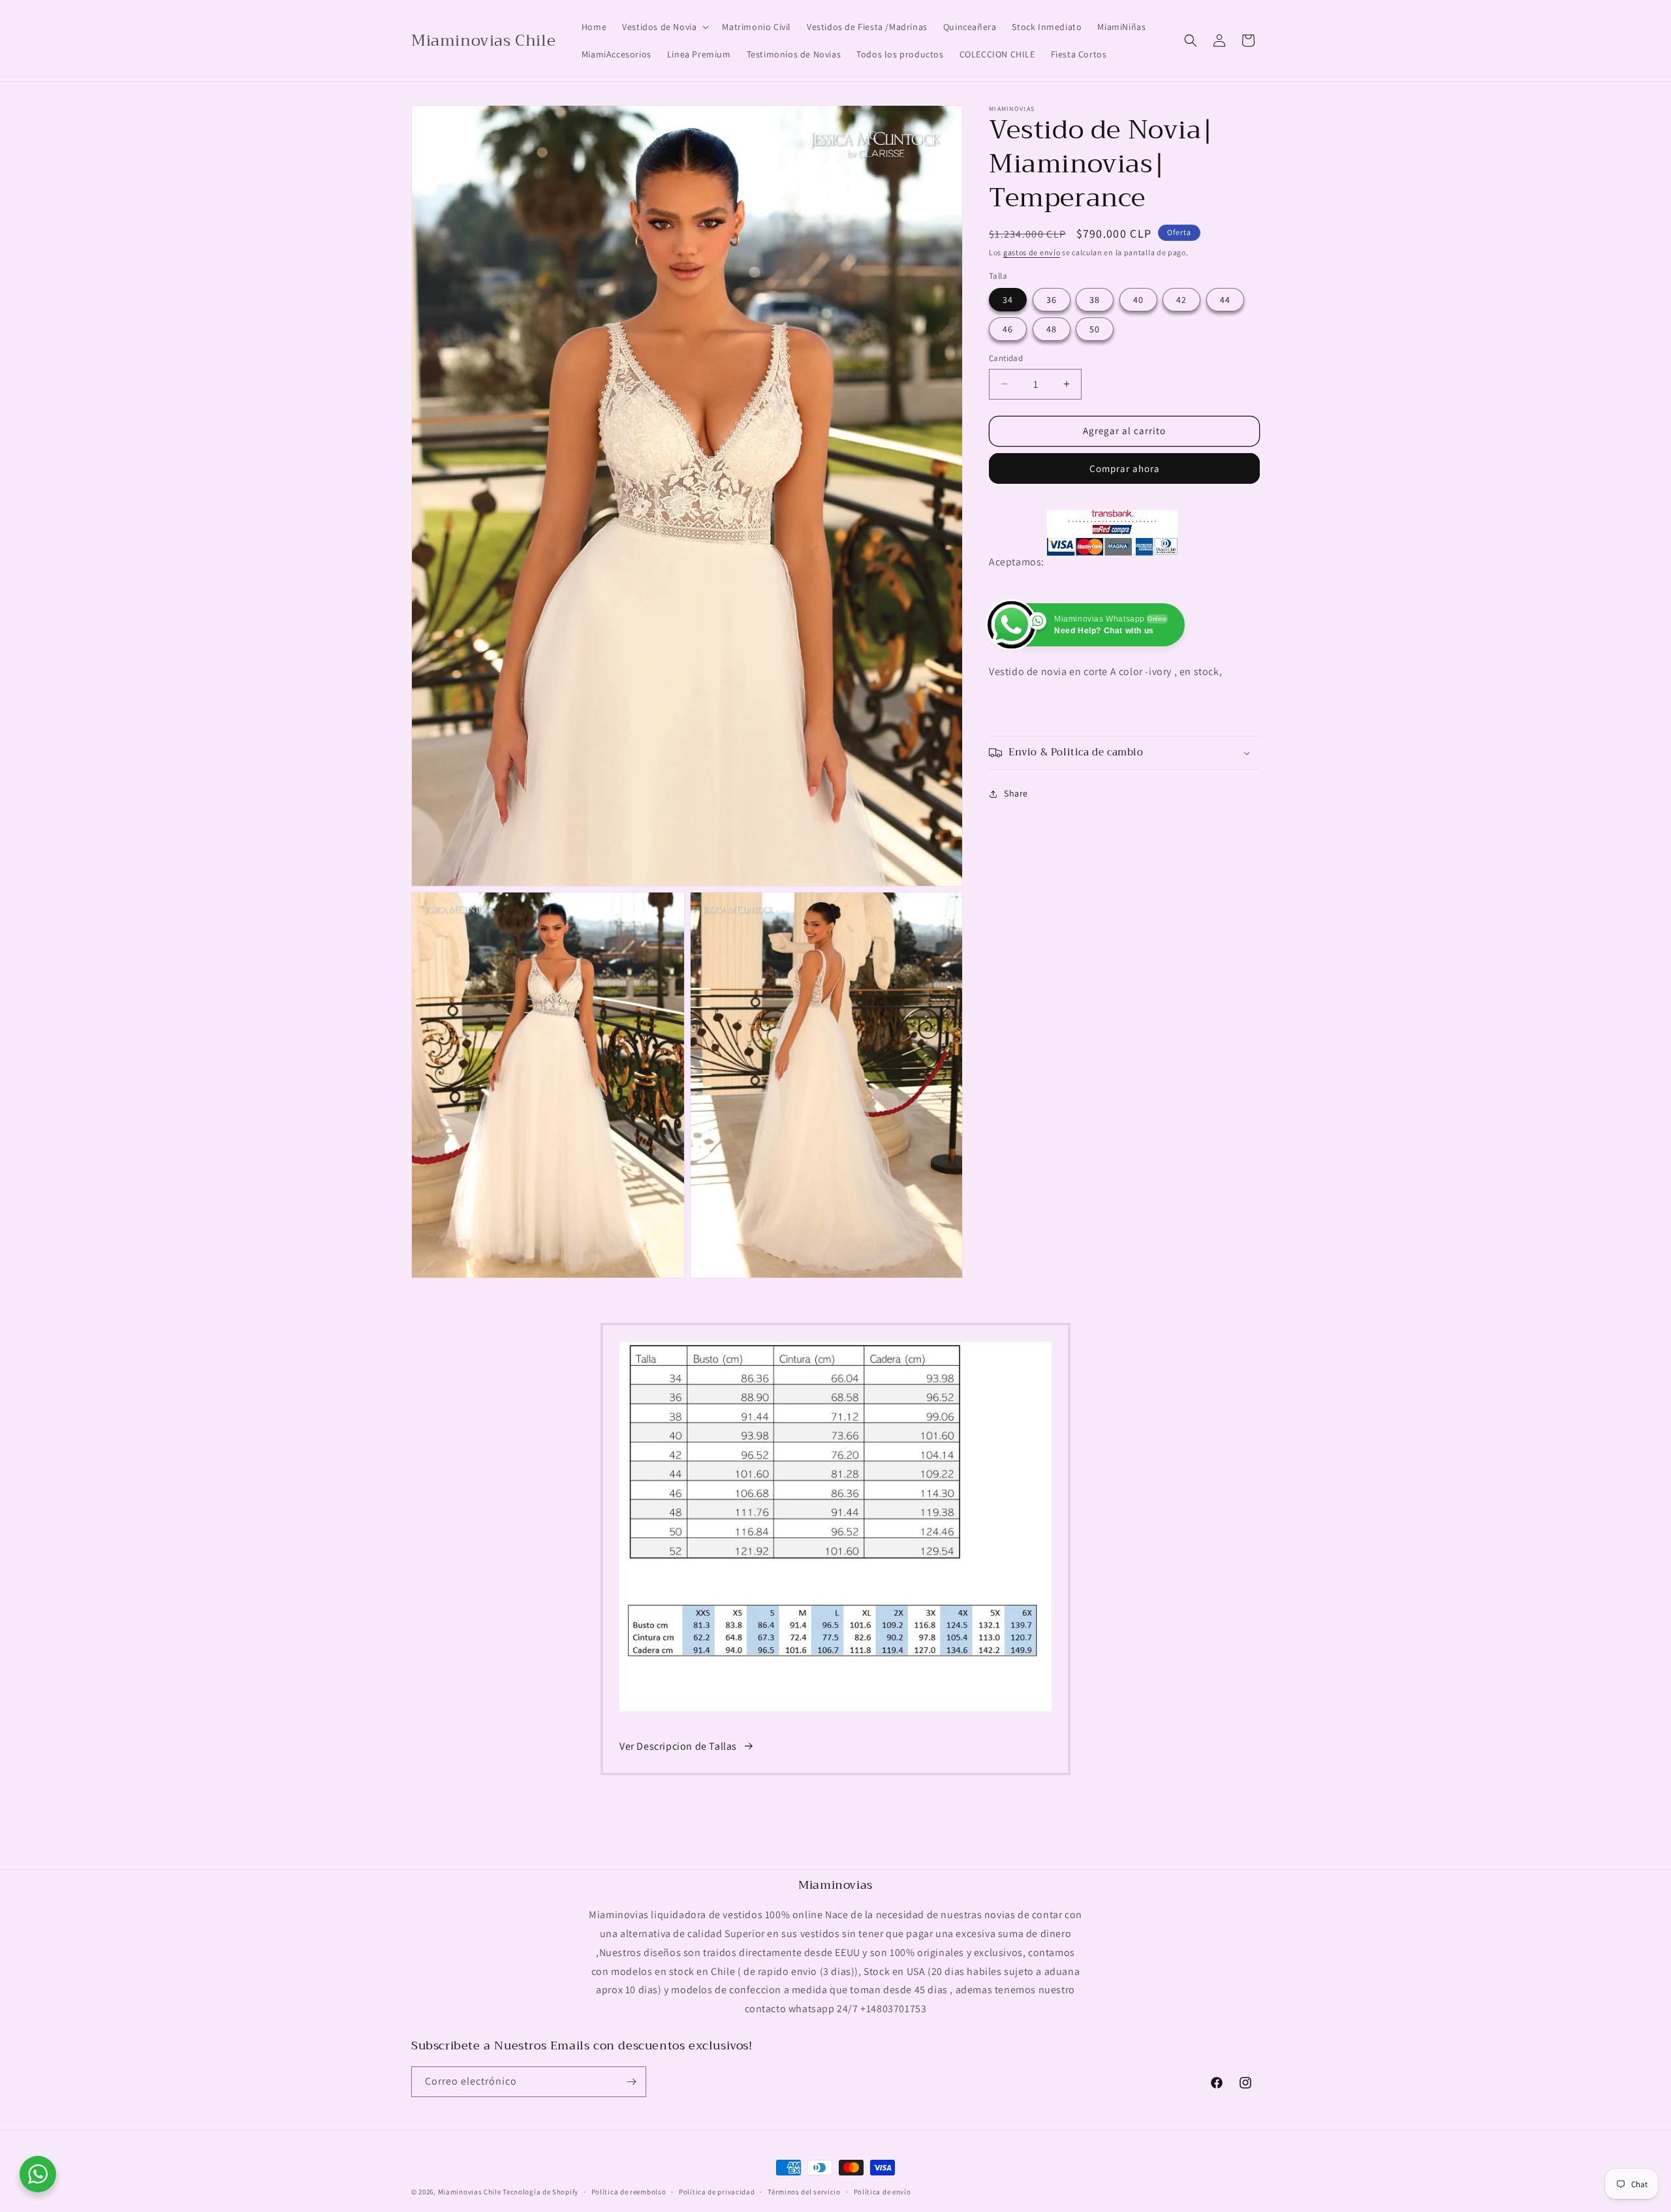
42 (1181, 300)
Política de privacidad (717, 2192)
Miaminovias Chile (470, 2192)
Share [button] (1016, 793)
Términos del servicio (804, 2192)
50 (1095, 329)
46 (1008, 329)
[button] (664, 27)
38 (1095, 300)
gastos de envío (1032, 252)
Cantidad (1006, 358)
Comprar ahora (1125, 468)
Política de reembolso (629, 2192)
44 (1225, 300)
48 (1052, 329)
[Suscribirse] (631, 2082)
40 (1138, 300)
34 (1008, 300)
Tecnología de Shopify (540, 2192)
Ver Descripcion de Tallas (678, 1746)
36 (1052, 300)
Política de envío (882, 2192)
